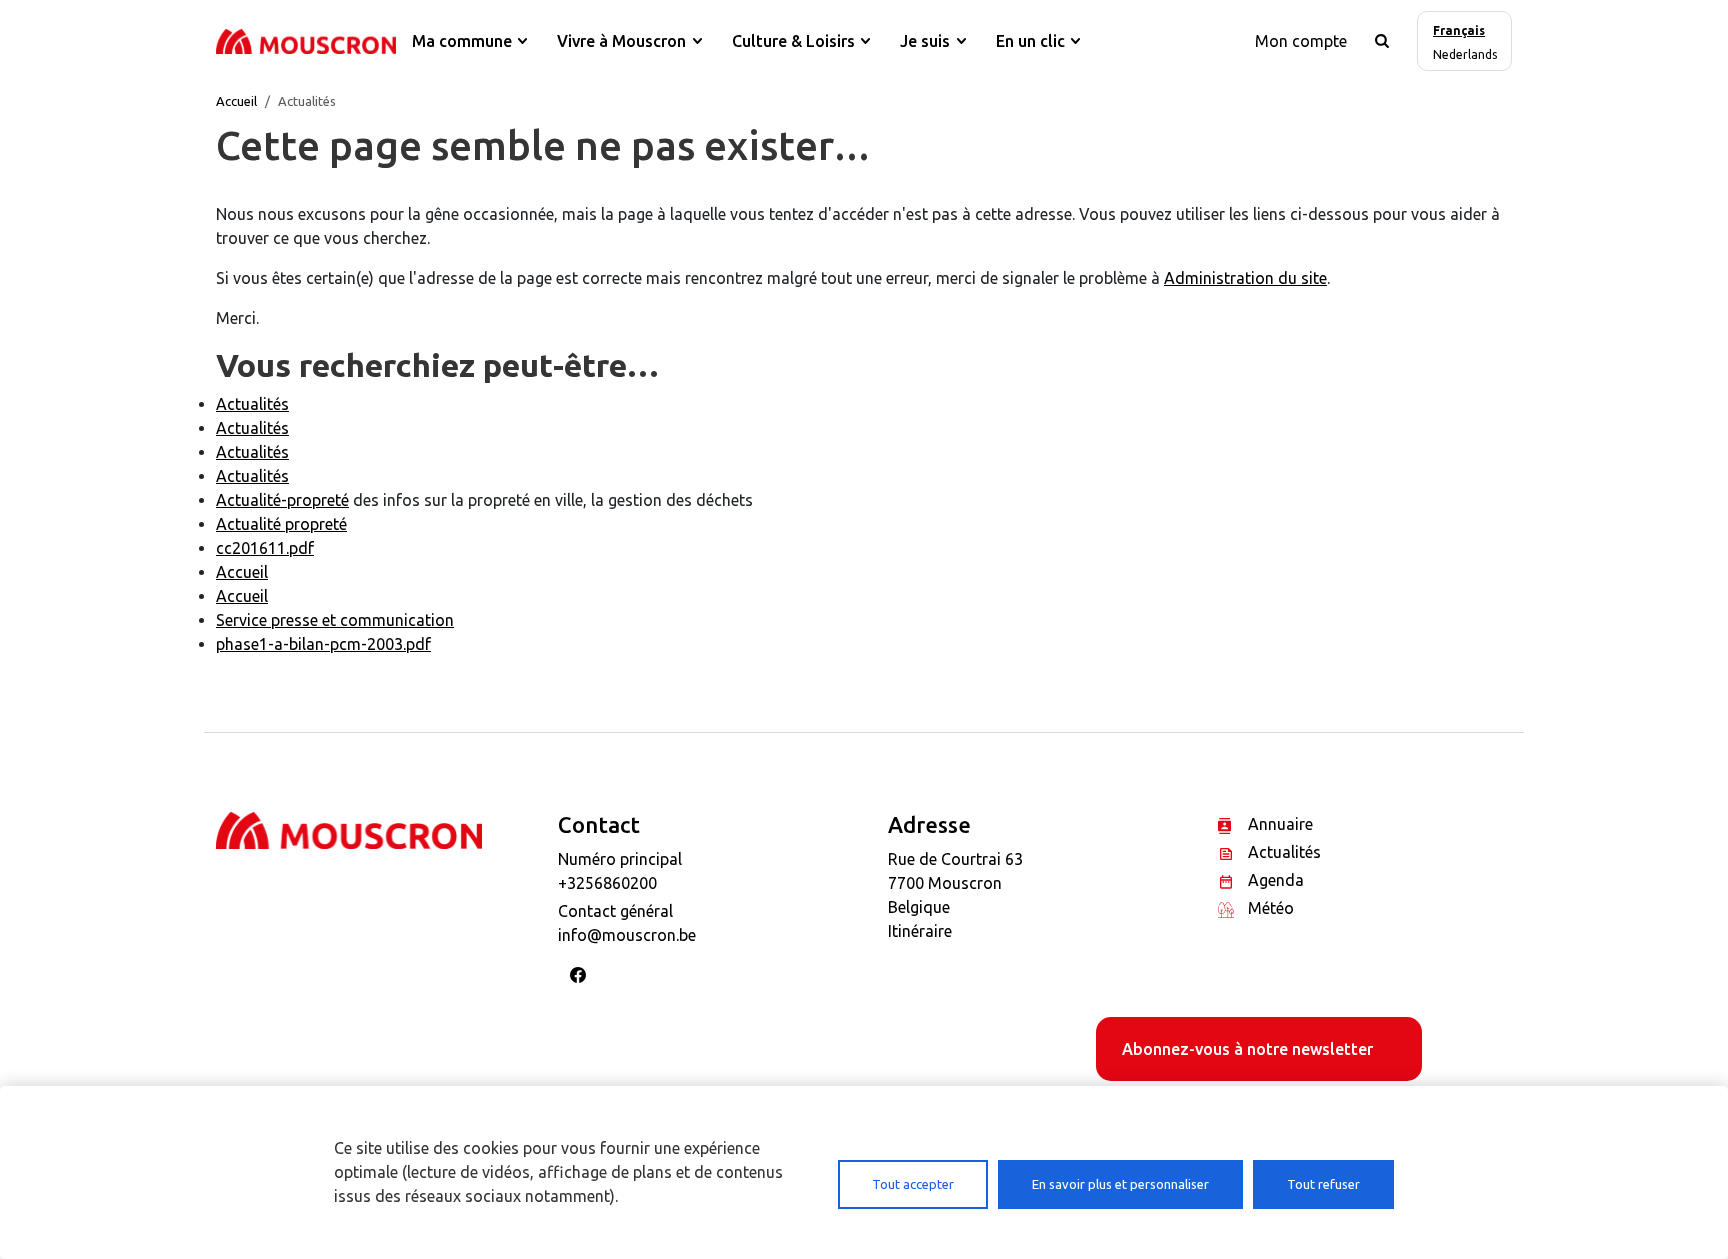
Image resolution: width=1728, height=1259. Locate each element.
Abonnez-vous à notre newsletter (1247, 1049)
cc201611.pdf (265, 548)
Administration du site (1245, 278)
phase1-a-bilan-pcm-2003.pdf (323, 644)
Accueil (236, 101)
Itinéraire (920, 931)
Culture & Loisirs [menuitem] (793, 41)
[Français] (306, 41)
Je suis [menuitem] (925, 41)
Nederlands (1465, 54)
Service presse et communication (335, 620)
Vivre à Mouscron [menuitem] (621, 41)
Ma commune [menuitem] (462, 41)
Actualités (252, 404)
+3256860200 (607, 883)
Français (1459, 30)
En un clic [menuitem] (1030, 41)
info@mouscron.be (627, 935)
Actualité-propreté (282, 500)
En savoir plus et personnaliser (1120, 1184)
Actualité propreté (281, 524)
